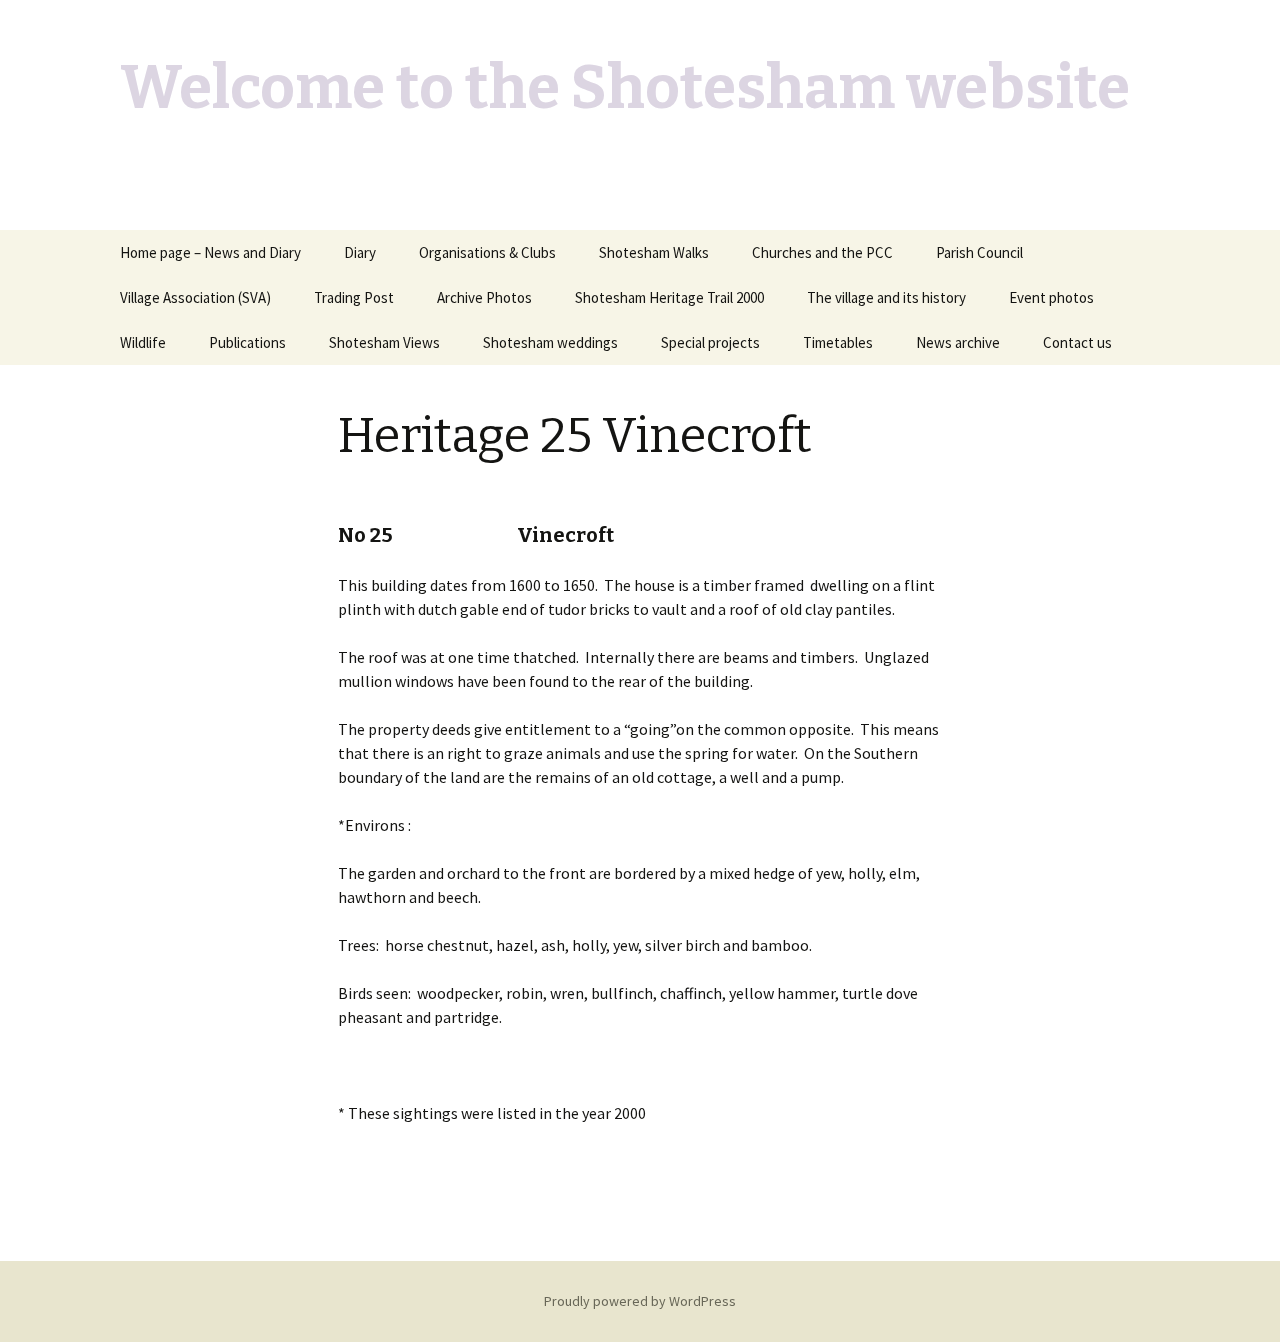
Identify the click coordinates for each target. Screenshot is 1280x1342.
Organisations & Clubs (487, 252)
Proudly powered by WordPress (640, 1301)
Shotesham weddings (550, 342)
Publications (247, 342)
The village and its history (886, 297)
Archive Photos (484, 297)
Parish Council (979, 252)
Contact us (1077, 342)
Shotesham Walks (654, 252)
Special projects (710, 342)
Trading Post (354, 297)
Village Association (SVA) (195, 297)
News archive (958, 342)
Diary (360, 252)
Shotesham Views (384, 342)
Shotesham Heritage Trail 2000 (669, 297)
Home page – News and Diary (210, 252)
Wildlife (143, 342)
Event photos (1051, 297)
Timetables (838, 342)
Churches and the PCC (822, 252)
